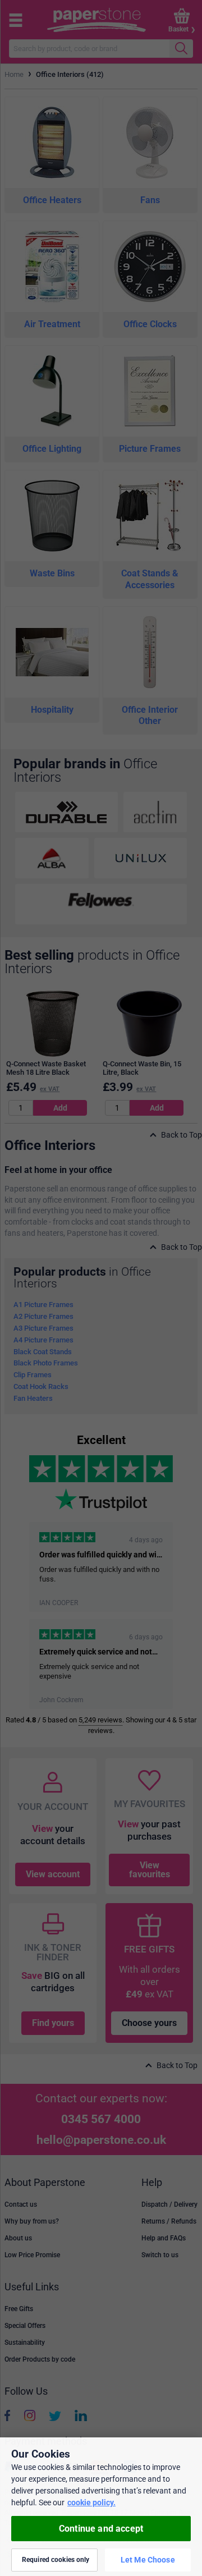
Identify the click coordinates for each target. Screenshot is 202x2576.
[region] (101, 2507)
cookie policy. (91, 2502)
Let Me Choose (148, 2560)
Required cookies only (56, 2560)
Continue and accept (101, 2529)
